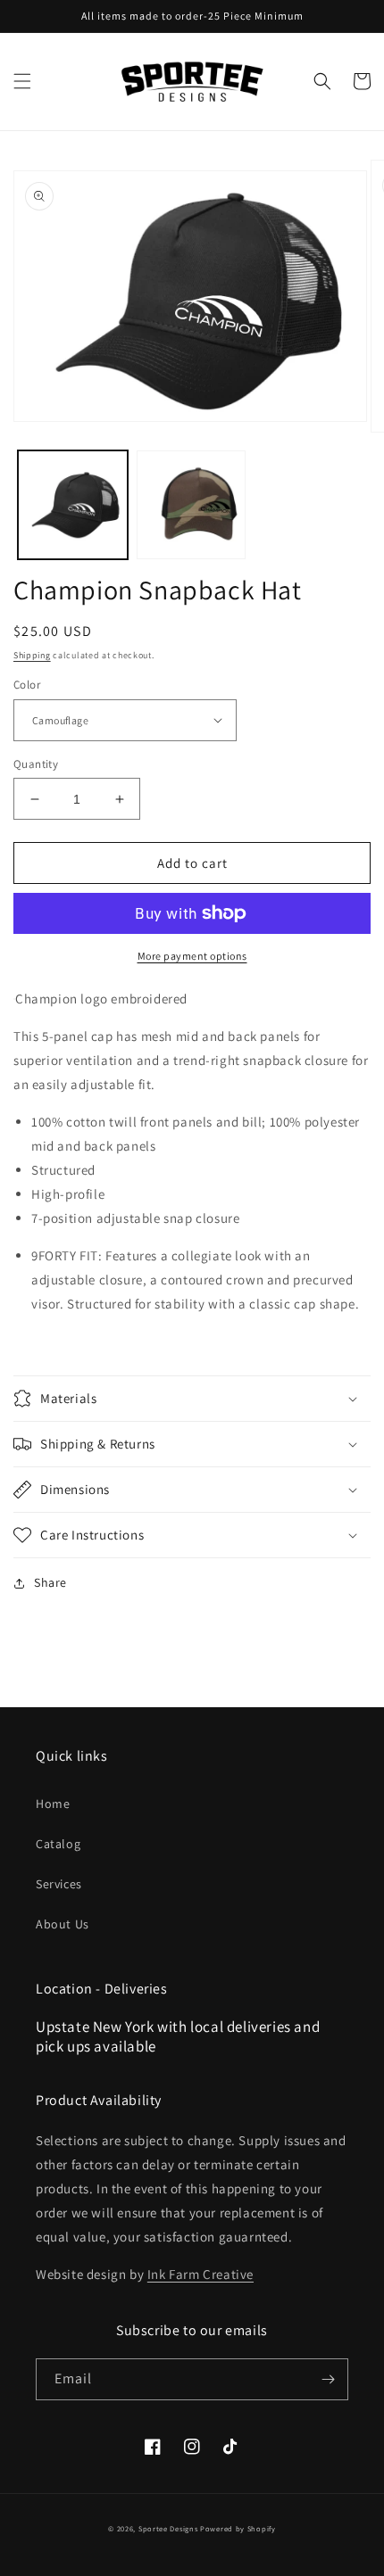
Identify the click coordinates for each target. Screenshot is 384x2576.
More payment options (192, 956)
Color (27, 685)
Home (53, 1804)
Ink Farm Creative (200, 2274)
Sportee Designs (168, 2528)
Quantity (36, 764)
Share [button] (50, 1582)
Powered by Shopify (238, 2528)
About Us (63, 1924)
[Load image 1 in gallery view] (73, 505)
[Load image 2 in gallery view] (192, 505)
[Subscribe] (328, 2379)
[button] (22, 81)
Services (59, 1884)
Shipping (32, 655)
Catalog (58, 1844)
